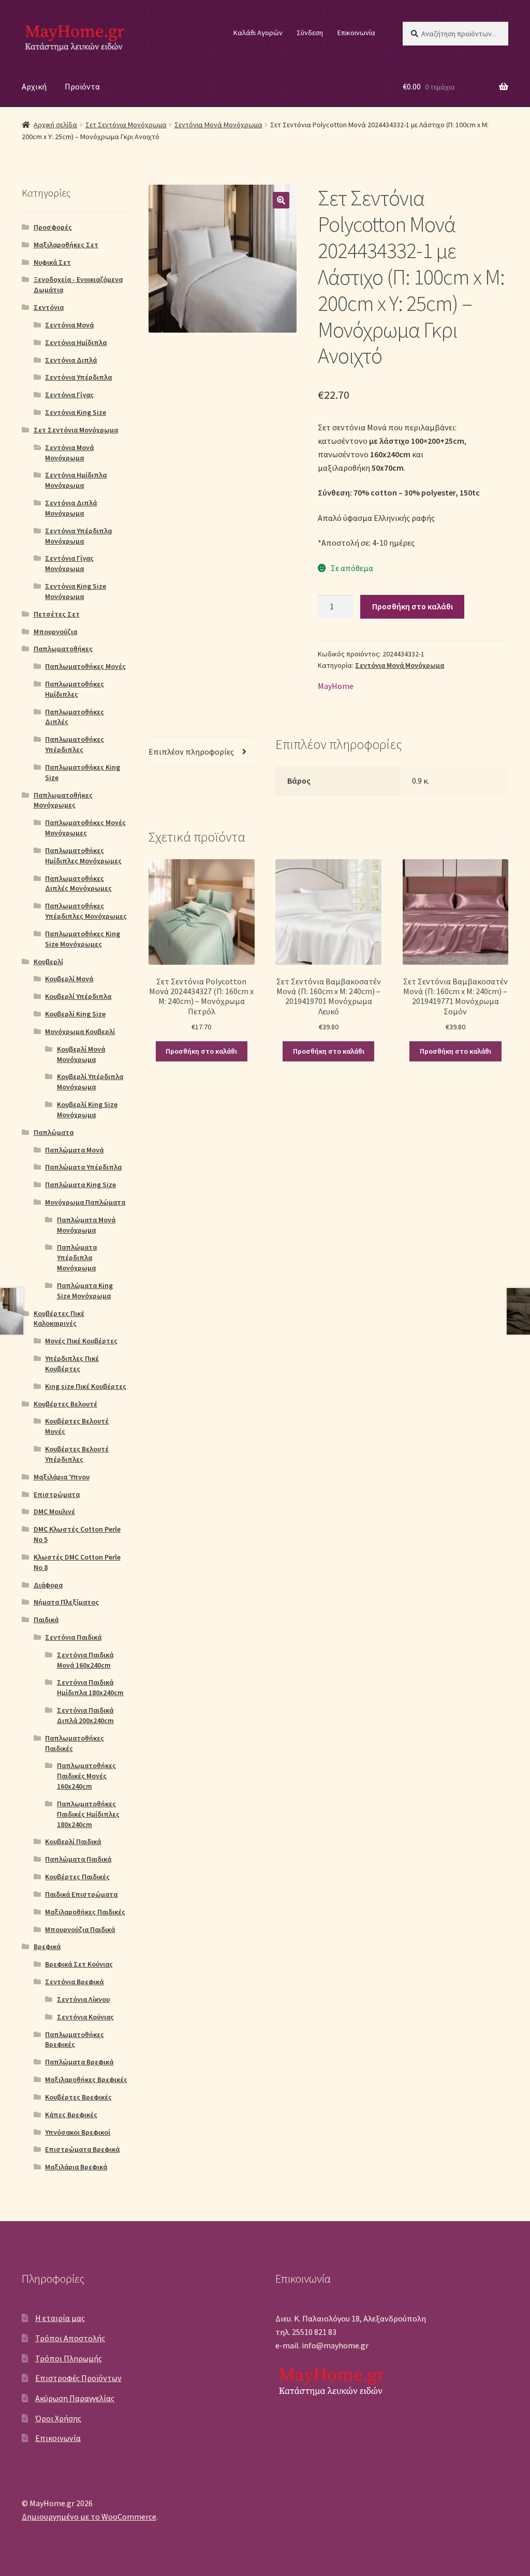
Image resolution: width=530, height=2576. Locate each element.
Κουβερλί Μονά (69, 979)
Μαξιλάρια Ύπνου (62, 1477)
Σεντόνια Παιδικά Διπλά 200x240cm (85, 1715)
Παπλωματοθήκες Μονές (85, 666)
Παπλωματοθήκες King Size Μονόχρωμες (83, 939)
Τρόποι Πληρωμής (69, 2358)
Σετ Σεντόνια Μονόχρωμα (126, 125)
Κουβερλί (48, 962)
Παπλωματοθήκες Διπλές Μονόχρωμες (78, 883)
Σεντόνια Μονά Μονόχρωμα (218, 125)
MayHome (336, 686)
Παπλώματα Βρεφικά (79, 2062)
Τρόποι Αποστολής (70, 2338)
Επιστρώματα (57, 1494)
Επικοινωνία (356, 33)
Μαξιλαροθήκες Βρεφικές (86, 2079)
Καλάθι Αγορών (258, 33)
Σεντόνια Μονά (69, 325)
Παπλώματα (54, 1132)
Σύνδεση (310, 33)
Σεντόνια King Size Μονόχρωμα (76, 591)
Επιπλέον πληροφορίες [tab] (191, 752)
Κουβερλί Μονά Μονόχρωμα (81, 1054)
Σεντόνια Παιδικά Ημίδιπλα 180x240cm (90, 1687)
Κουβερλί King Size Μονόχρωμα (87, 1110)
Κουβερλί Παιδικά (73, 1841)
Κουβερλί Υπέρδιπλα (78, 996)
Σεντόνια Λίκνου (83, 1999)
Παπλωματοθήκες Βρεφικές (75, 2040)
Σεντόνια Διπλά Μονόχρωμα (71, 508)
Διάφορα (48, 1585)
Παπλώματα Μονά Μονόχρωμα (86, 1225)
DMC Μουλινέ (54, 1511)
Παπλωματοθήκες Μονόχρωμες (63, 800)
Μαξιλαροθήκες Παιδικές (85, 1912)
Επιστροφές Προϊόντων (78, 2378)
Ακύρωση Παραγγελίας (75, 2398)
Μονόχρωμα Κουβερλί (80, 1031)
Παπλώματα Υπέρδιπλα (83, 1167)
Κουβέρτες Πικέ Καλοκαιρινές (59, 1319)
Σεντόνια (49, 307)
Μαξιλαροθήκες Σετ (66, 245)
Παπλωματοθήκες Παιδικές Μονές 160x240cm (86, 1776)
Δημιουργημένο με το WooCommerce (89, 2517)
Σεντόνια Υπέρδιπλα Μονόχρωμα (78, 536)
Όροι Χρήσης (58, 2418)
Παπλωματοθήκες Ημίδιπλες (75, 689)
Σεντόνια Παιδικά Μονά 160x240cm (85, 1660)
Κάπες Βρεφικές (71, 2115)
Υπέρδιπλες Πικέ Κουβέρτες (72, 1364)
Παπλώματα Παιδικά (78, 1859)
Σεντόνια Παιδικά (73, 1637)
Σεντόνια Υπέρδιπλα (78, 377)
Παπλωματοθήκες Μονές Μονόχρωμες (85, 828)
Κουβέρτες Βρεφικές (78, 2097)
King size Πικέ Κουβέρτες (86, 1386)
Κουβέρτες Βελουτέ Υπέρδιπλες (77, 1454)
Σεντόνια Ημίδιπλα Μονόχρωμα (76, 480)
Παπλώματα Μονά (74, 1150)
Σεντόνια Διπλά (71, 360)
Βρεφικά (47, 1946)
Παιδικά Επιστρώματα (81, 1894)
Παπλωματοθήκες (63, 649)
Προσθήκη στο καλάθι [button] (201, 1051)
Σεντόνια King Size (76, 412)
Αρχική (34, 86)
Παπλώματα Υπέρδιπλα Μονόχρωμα (77, 1257)
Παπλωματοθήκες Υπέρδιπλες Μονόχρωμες (86, 911)
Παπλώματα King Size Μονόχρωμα (85, 1291)
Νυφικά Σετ (52, 262)
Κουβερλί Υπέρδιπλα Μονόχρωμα (90, 1082)
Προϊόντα (82, 86)
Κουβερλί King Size (75, 1014)
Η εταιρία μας (60, 2318)
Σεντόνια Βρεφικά (74, 1982)
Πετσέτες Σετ (57, 614)
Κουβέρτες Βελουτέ (65, 1404)
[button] (281, 200)
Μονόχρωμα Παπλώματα (85, 1202)
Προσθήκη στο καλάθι (413, 606)
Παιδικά (46, 1620)
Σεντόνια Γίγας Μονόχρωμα (69, 563)
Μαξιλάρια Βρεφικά (76, 2167)
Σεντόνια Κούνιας (85, 2017)
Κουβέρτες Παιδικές (77, 1877)
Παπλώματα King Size (80, 1185)
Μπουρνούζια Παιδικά (80, 1929)
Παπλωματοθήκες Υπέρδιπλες (75, 744)
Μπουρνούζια (55, 632)
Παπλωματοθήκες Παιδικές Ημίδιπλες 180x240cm (88, 1814)
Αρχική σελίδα (55, 125)
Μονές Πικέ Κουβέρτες (81, 1341)
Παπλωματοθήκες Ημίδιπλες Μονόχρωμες (83, 856)
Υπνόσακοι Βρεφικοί (78, 2132)
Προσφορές (53, 227)
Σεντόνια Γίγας (69, 395)
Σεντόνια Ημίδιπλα (76, 342)
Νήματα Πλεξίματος (66, 1602)
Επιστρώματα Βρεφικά (82, 2149)
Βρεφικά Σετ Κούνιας (79, 1964)
